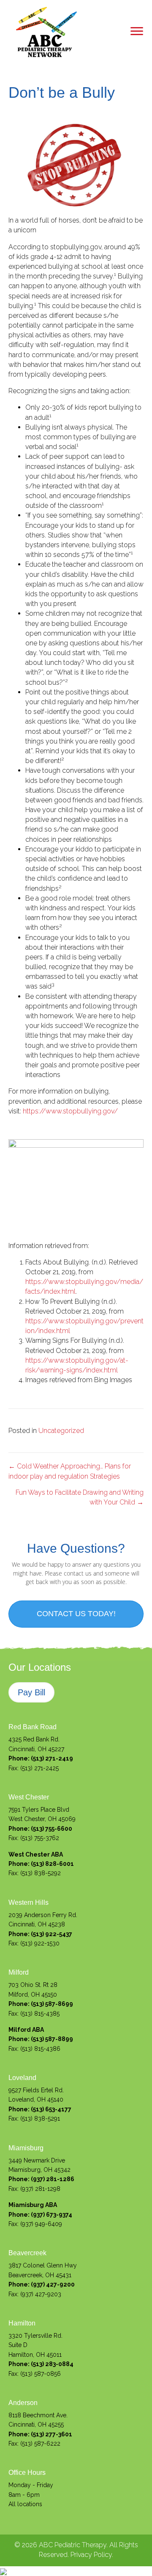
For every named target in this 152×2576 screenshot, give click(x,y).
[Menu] (137, 31)
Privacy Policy (91, 2555)
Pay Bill (31, 1692)
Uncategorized (61, 1431)
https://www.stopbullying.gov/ (70, 1111)
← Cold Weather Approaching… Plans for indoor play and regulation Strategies (70, 1471)
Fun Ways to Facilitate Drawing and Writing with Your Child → (80, 1497)
